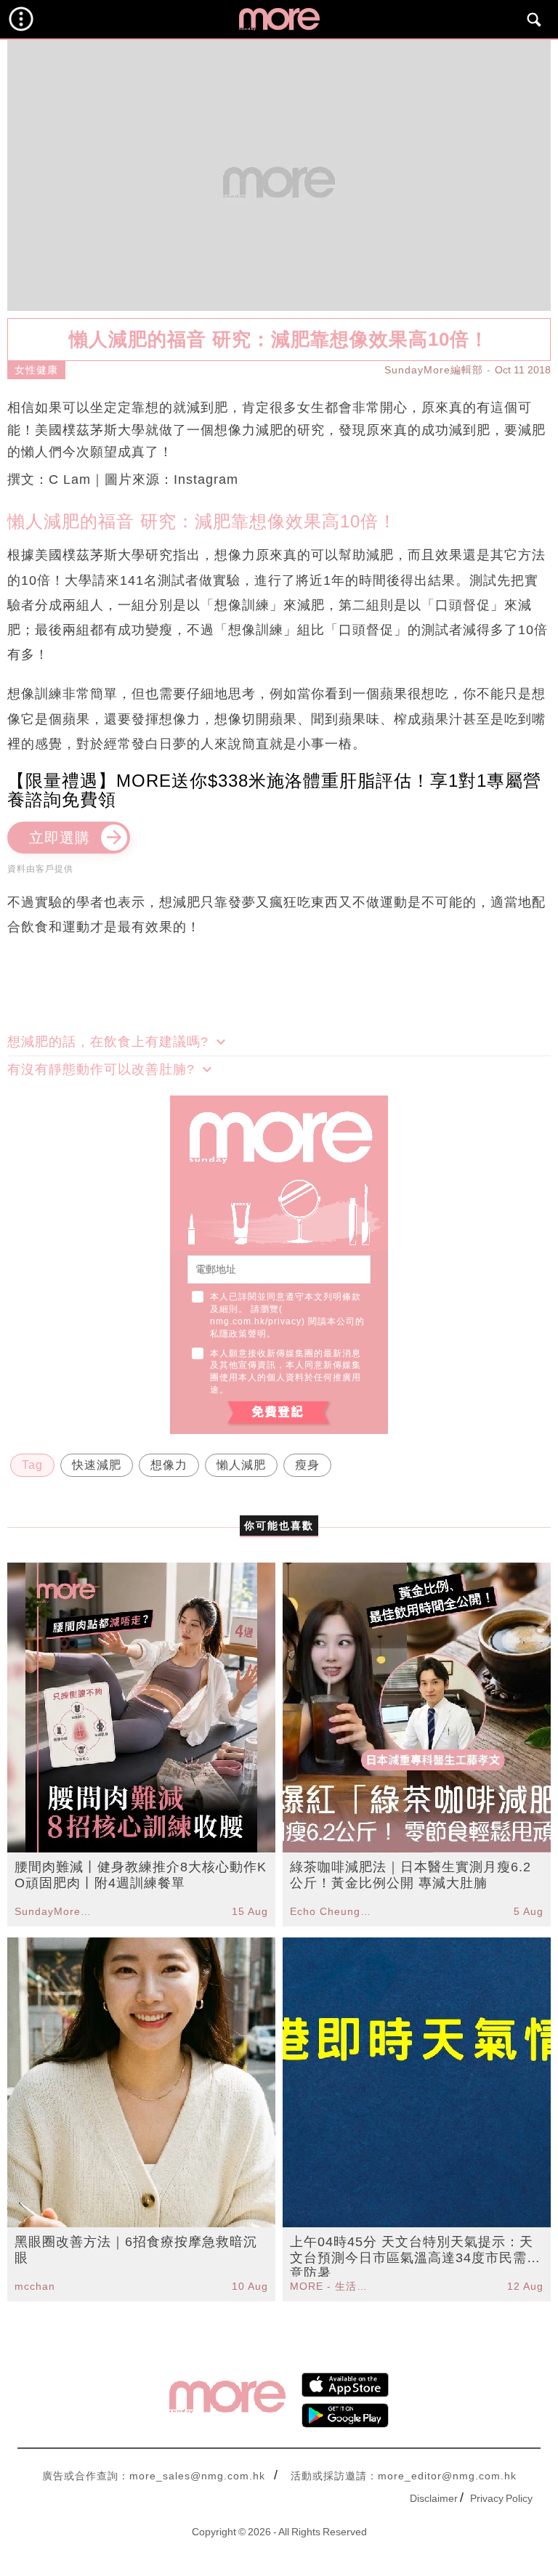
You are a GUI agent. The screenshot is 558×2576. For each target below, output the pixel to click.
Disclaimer (434, 2498)
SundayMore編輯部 (434, 370)
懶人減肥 (241, 1465)
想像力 (169, 1465)
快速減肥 (97, 1465)
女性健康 (36, 370)
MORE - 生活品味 (331, 2286)
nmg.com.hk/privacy (256, 1321)
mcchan (35, 2286)
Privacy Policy (501, 2498)
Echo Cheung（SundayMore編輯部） (331, 1911)
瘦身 (307, 1465)
